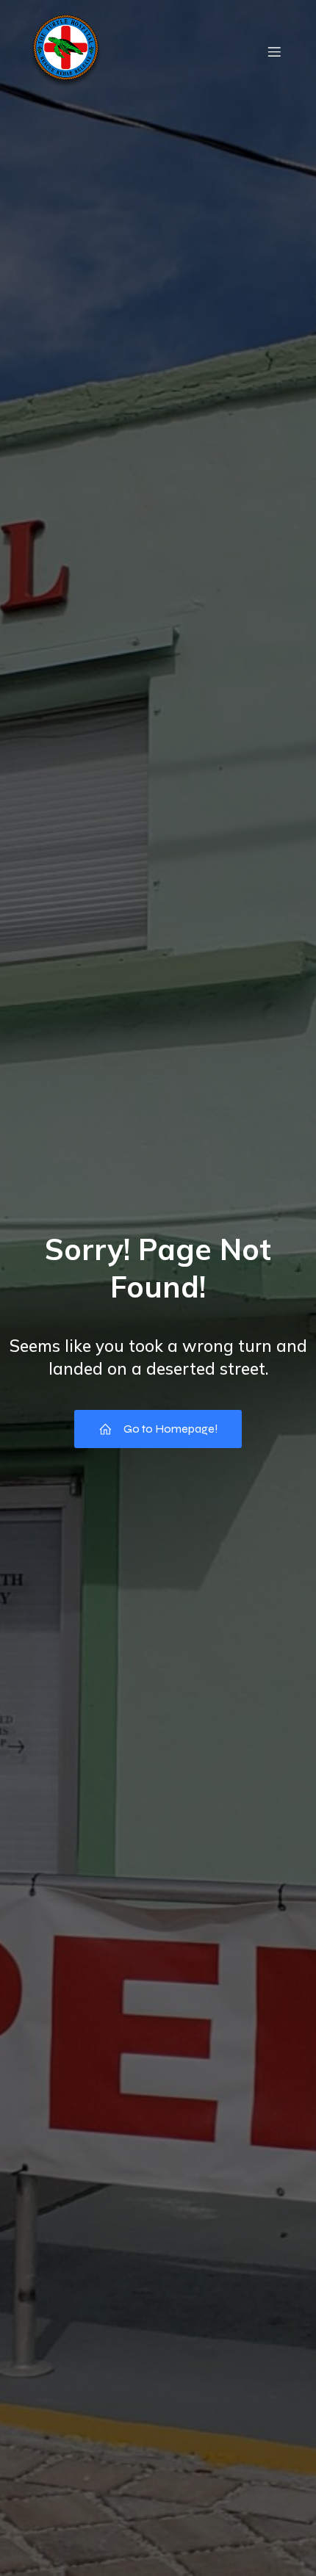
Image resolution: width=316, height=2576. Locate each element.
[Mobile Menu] (274, 51)
